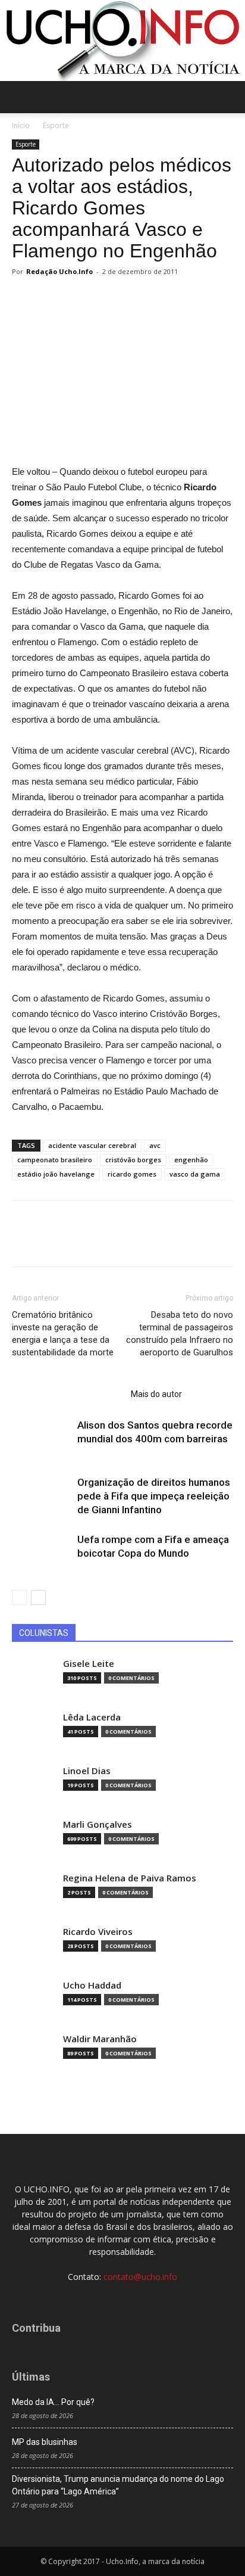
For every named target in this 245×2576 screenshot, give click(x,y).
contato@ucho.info (140, 2277)
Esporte (56, 125)
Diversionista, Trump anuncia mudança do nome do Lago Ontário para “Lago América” (118, 2485)
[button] (228, 97)
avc (155, 1145)
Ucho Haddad (92, 1985)
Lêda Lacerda (92, 1717)
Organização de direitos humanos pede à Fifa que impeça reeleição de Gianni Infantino (154, 1496)
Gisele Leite (89, 1664)
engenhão (191, 1160)
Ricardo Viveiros (98, 1932)
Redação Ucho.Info (59, 271)
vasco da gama (195, 1174)
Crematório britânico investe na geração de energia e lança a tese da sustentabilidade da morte (63, 1334)
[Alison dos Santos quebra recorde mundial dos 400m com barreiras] (42, 1439)
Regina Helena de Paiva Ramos (130, 1878)
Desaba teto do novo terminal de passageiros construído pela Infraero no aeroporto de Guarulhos (180, 1334)
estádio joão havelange (56, 1174)
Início (21, 125)
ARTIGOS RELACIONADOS (68, 1394)
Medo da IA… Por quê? (53, 2402)
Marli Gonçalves (98, 1824)
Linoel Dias (87, 1771)
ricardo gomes (132, 1174)
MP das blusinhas (45, 2442)
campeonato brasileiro (55, 1160)
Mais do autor (156, 1394)
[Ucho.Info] (122, 41)
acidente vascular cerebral (92, 1145)
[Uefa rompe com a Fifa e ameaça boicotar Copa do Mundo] (42, 1553)
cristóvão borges (133, 1160)
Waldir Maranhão (100, 2039)
